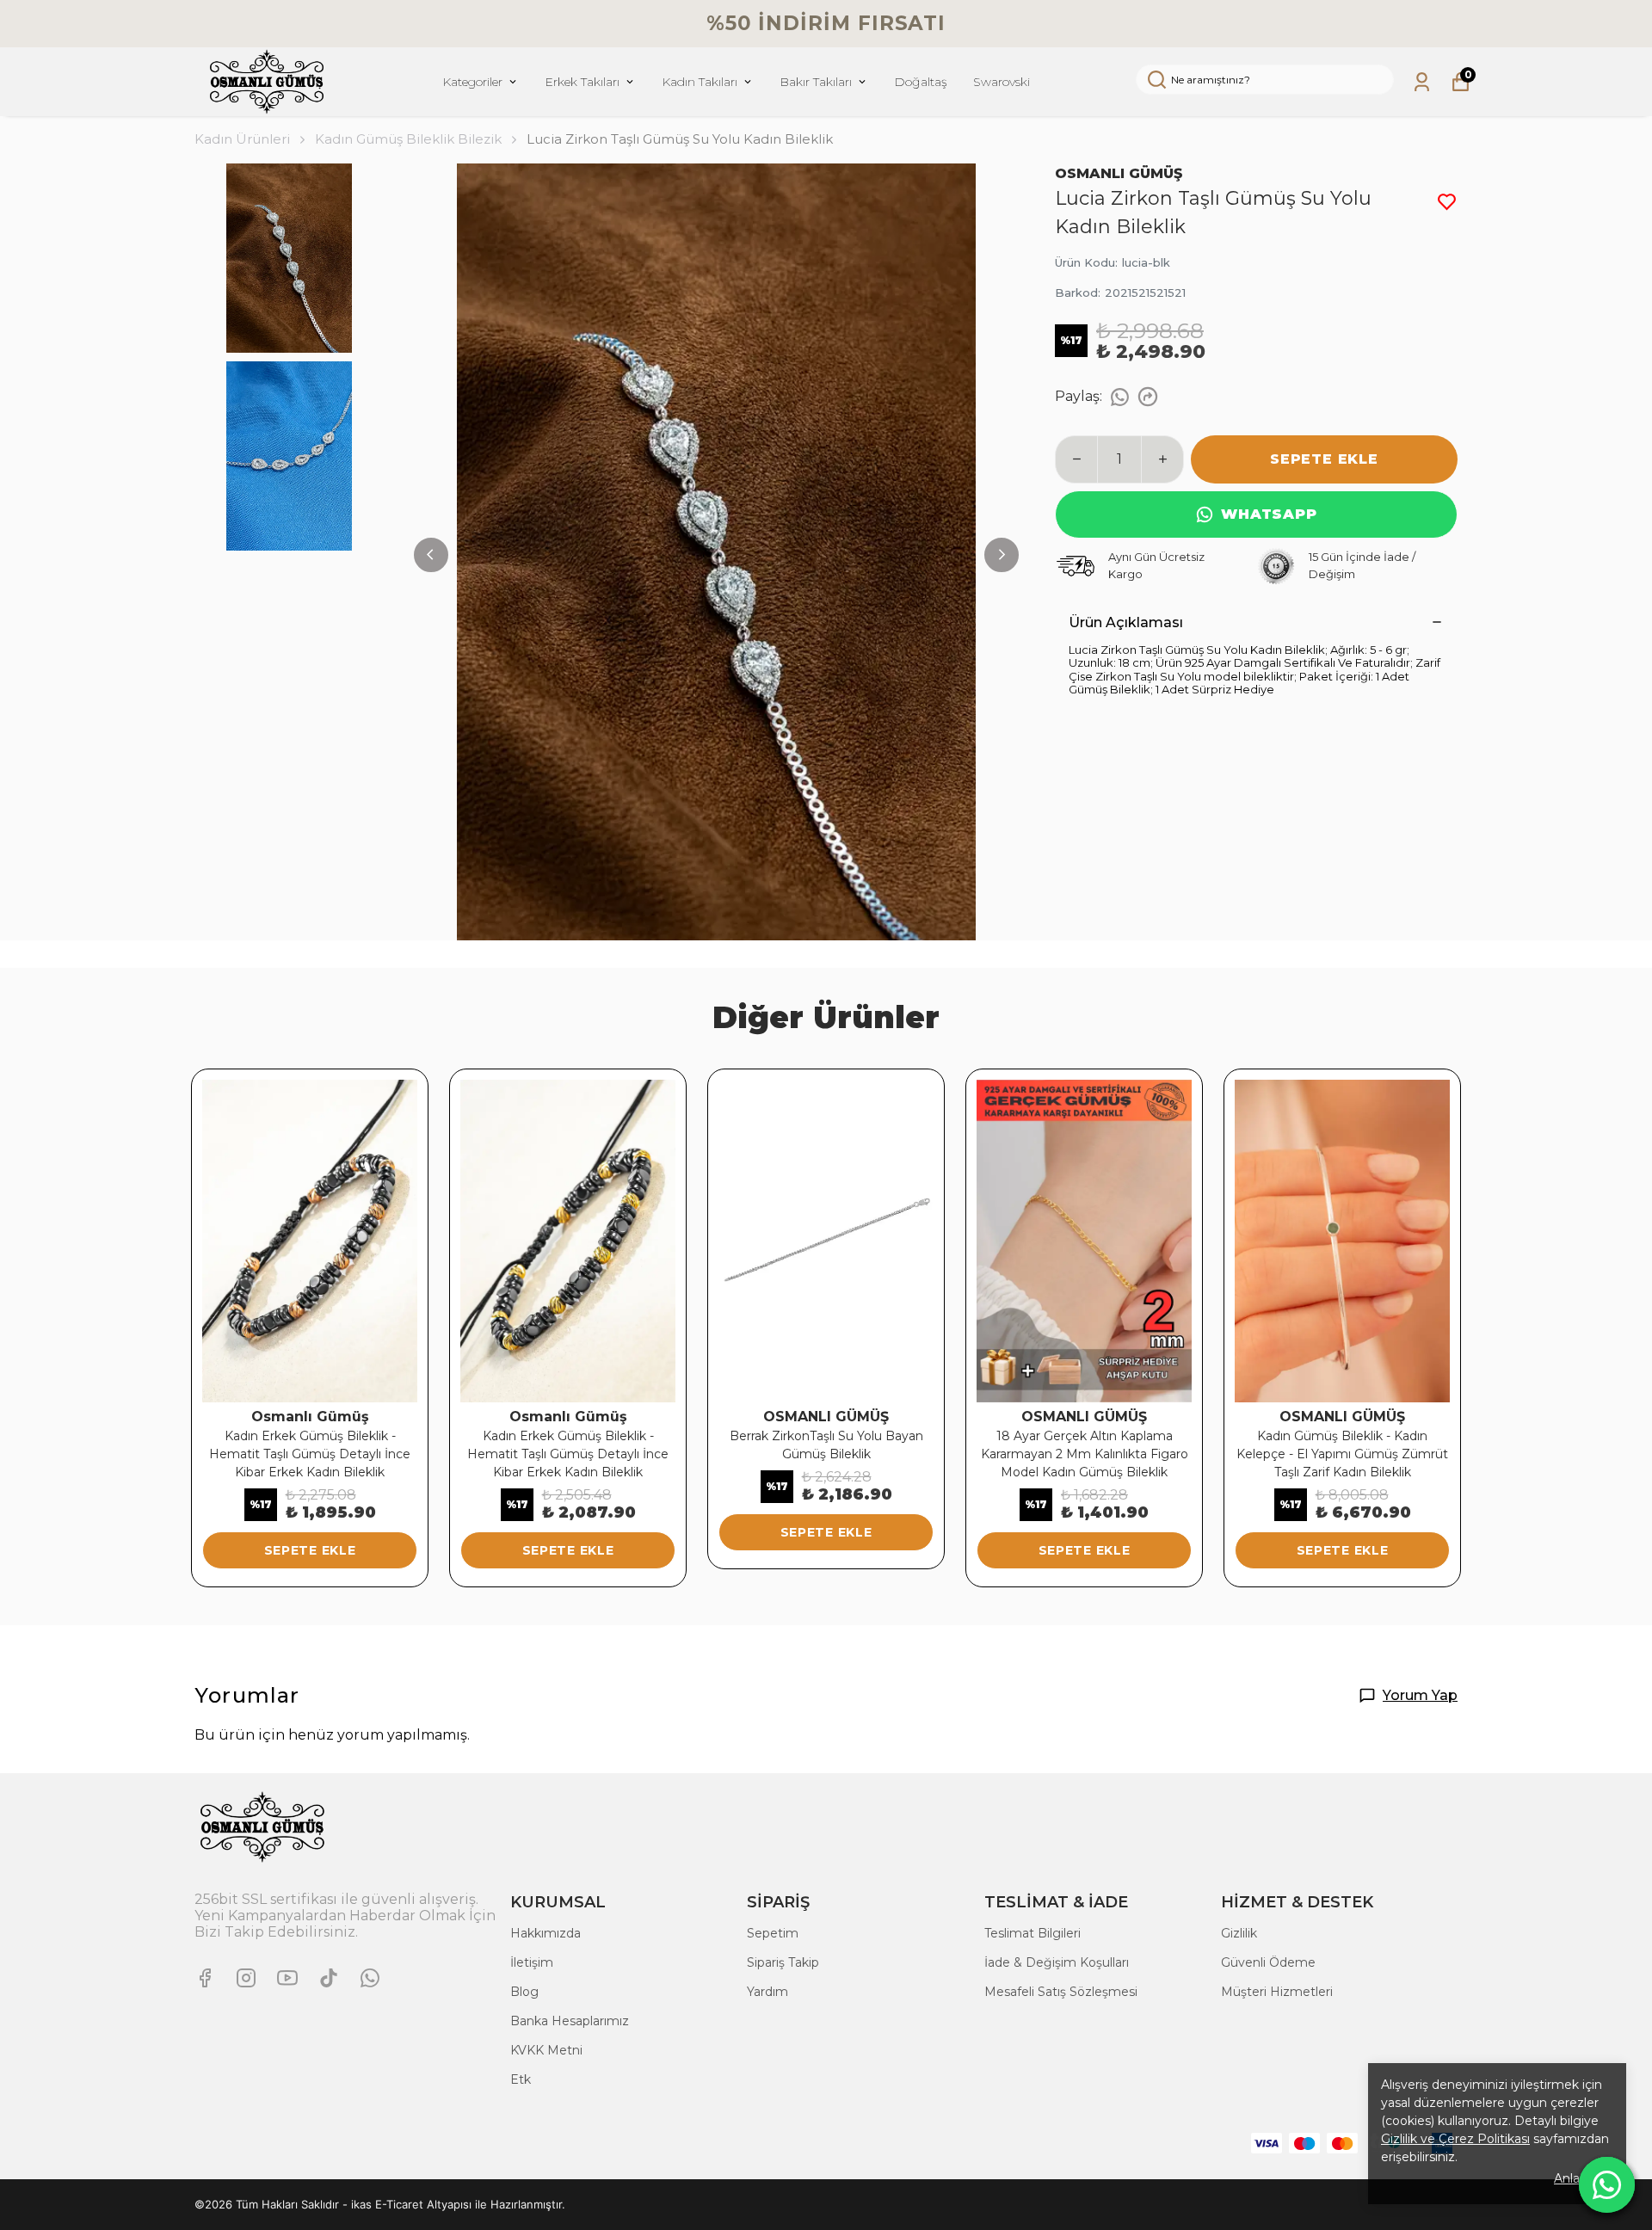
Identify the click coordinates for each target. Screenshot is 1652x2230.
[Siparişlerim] (1422, 82)
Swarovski (1002, 82)
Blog (524, 1992)
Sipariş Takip (783, 1962)
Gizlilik (1239, 1933)
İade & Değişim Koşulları (1057, 1962)
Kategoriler (472, 82)
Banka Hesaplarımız (570, 2021)
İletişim (532, 1962)
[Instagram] (246, 1978)
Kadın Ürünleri (242, 139)
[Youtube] (287, 1978)
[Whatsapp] (370, 1978)
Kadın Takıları (700, 82)
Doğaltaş (921, 82)
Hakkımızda (546, 1933)
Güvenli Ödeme (1268, 1962)
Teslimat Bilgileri (1032, 1933)
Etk (521, 2079)
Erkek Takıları (582, 82)
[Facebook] (205, 1978)
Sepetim (773, 1933)
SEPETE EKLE (1324, 459)
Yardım (767, 1992)
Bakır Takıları (816, 82)
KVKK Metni (546, 2050)
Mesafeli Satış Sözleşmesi (1061, 1992)
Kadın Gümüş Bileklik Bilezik (408, 139)
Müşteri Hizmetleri (1277, 1992)
